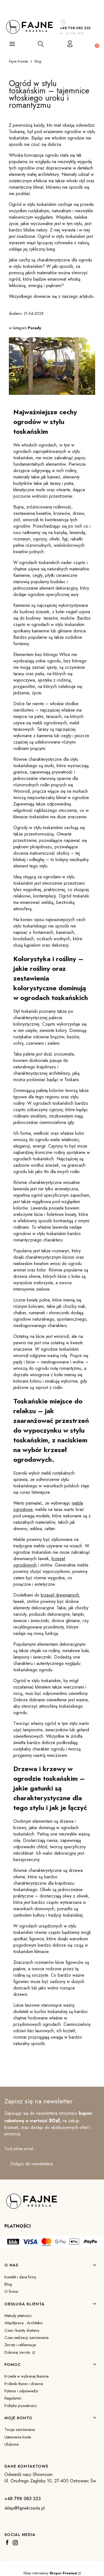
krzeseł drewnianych (60, 1595)
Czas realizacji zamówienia (26, 2338)
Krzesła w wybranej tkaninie (26, 2376)
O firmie (11, 2291)
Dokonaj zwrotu (18, 2352)
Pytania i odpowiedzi (21, 2391)
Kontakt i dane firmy (20, 2277)
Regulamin (13, 2398)
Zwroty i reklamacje (20, 2345)
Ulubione (12, 2444)
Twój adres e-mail (19, 2149)
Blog (38, 61)
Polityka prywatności (21, 2406)
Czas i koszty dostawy (22, 2330)
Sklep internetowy (50, 2573)
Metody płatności (18, 2316)
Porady (34, 328)
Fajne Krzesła (18, 61)
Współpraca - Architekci (24, 2323)
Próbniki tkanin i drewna (24, 2384)
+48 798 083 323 (75, 28)
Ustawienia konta (18, 2437)
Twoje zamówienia (20, 2430)
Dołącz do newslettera (32, 2164)
